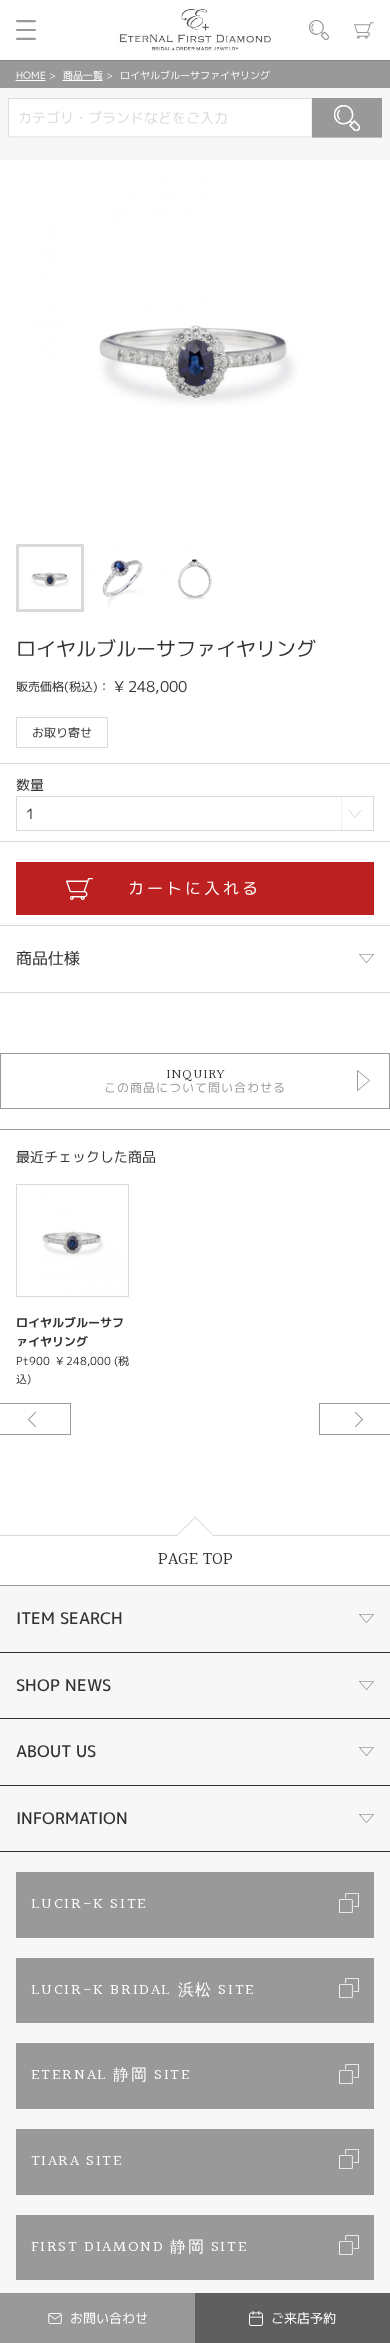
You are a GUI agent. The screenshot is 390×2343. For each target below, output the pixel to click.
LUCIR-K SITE (89, 1904)
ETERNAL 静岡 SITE (111, 2075)
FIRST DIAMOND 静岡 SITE (140, 2247)
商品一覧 (83, 75)
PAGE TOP (195, 1559)
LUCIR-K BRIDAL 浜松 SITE (143, 1990)
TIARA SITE (77, 2161)
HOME (31, 75)
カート (364, 30)
